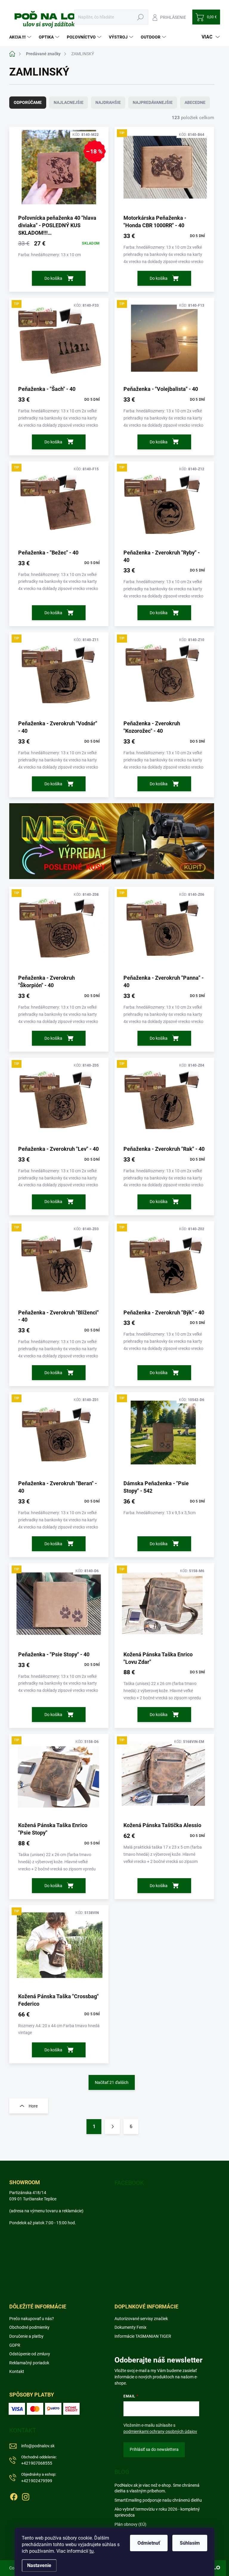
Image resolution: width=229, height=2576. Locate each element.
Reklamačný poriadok (29, 2363)
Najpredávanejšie (153, 102)
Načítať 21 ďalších (112, 2082)
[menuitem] (21, 37)
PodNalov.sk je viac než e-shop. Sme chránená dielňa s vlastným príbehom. (157, 2488)
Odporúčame (28, 102)
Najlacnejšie (69, 102)
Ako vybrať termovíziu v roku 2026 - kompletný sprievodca (157, 2512)
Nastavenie (39, 2565)
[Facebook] (14, 2496)
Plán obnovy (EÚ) (130, 2524)
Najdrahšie (108, 102)
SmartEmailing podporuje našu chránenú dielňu (158, 2500)
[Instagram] (26, 2496)
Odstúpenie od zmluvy (30, 2354)
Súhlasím (190, 2543)
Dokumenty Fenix (130, 2327)
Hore (33, 2106)
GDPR (15, 2345)
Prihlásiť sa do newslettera (154, 2449)
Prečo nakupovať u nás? (32, 2319)
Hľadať (141, 17)
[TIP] (164, 170)
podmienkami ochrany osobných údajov (160, 2431)
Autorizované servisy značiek (141, 2319)
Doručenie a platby (26, 2336)
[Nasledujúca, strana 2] (112, 2127)
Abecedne (195, 102)
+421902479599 (39, 2478)
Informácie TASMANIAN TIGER (143, 2336)
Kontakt (17, 2371)
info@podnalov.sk (38, 2446)
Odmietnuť (149, 2543)
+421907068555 (39, 2460)
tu (92, 2551)
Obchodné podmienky (29, 2327)
